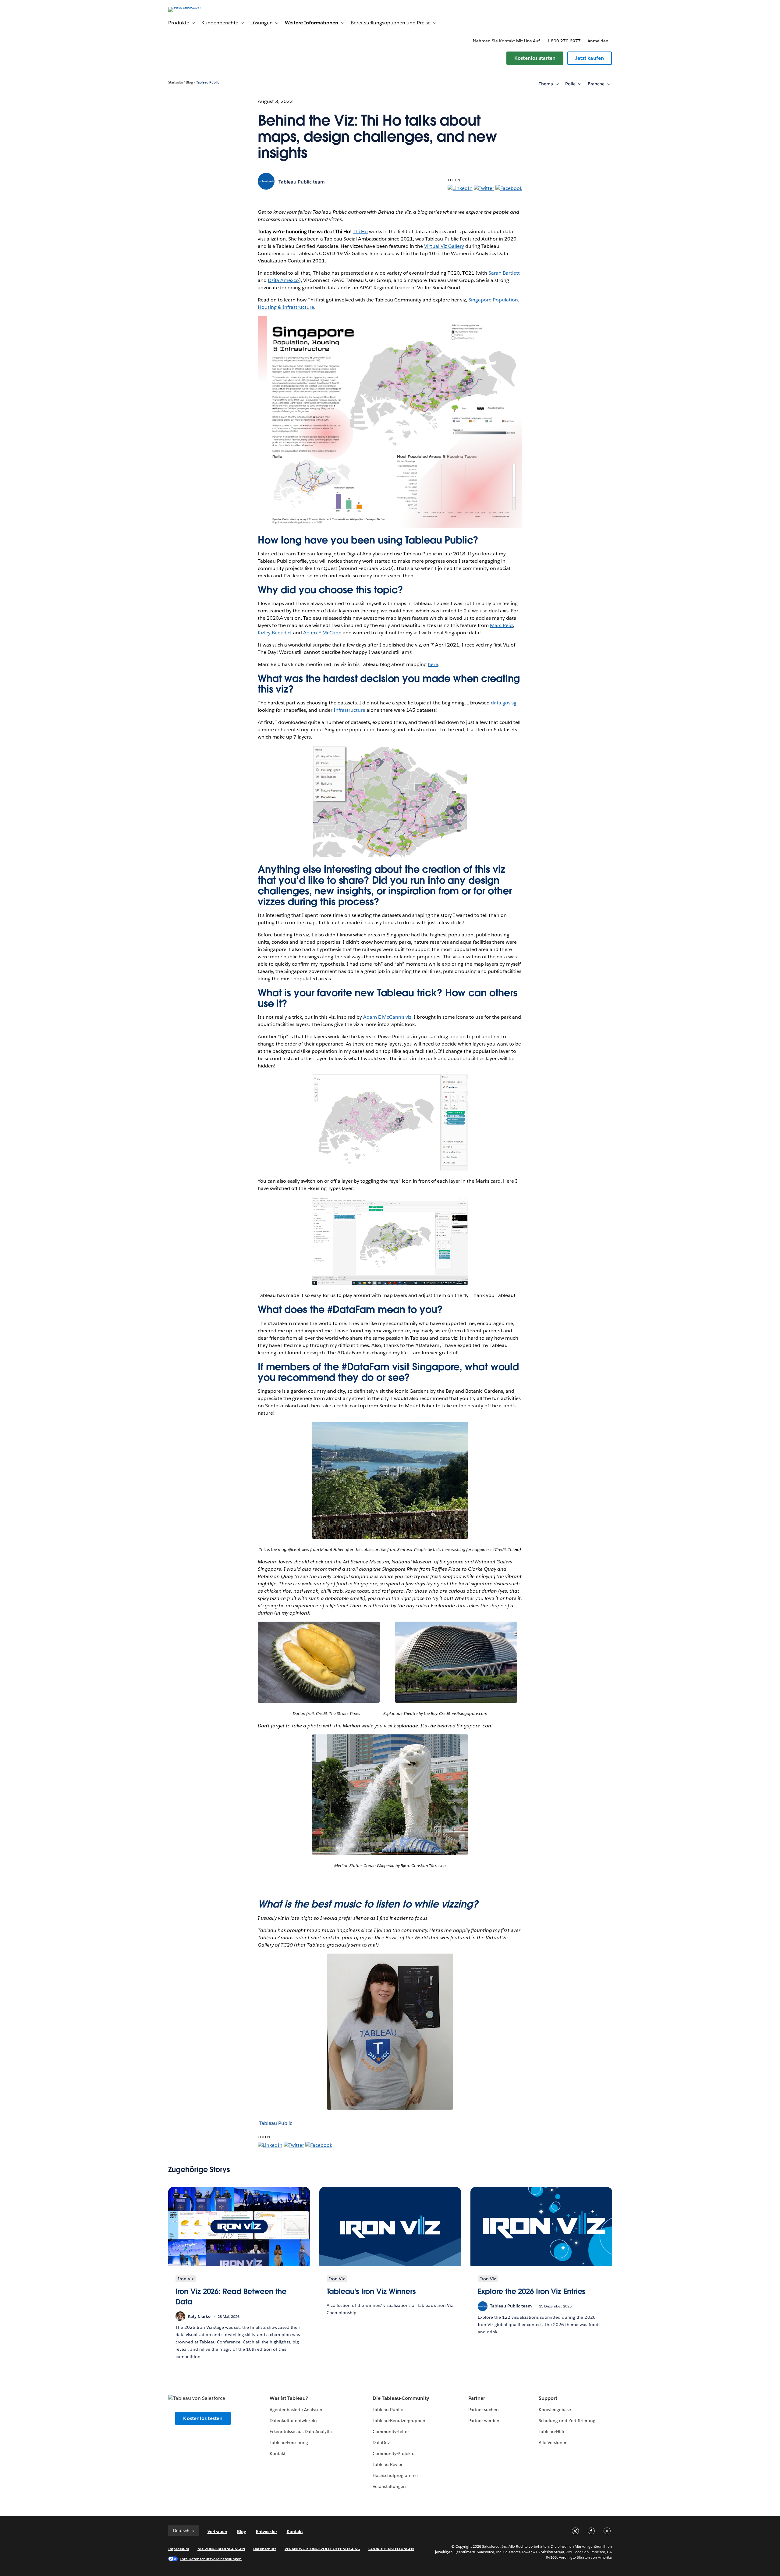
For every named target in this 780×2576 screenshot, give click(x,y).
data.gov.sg (504, 703)
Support (548, 2398)
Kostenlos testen (203, 2418)
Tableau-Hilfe (552, 2432)
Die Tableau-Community (401, 2398)
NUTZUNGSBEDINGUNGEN (221, 2549)
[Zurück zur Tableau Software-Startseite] (194, 7)
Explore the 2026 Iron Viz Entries (532, 2291)
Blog (189, 82)
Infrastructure (349, 710)
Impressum (179, 2549)
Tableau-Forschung (289, 2442)
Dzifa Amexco (283, 280)
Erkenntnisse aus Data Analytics (302, 2432)
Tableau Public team (302, 182)
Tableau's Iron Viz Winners (371, 2291)
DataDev (381, 2442)
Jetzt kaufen (590, 58)
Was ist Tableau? (289, 2398)
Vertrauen (217, 2531)
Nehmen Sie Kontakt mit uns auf (506, 41)
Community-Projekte (394, 2453)
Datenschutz (265, 2549)
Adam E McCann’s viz (387, 1017)
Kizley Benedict (275, 633)
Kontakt (278, 2453)
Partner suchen (484, 2410)
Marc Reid (501, 625)
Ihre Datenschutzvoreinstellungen (211, 2559)
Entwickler (266, 2531)
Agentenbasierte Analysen (296, 2410)
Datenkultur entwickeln (293, 2421)
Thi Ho (360, 232)
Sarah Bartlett (504, 273)
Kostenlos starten (535, 58)
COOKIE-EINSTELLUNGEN (391, 2549)
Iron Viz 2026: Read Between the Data (231, 2297)
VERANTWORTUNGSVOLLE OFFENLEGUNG (322, 2549)
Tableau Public (208, 82)
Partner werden (484, 2421)
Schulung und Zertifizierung (567, 2421)
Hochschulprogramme (395, 2475)
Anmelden (598, 41)
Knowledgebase (555, 2410)
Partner (477, 2398)
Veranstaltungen (389, 2486)
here (433, 664)
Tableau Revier (388, 2464)
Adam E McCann (322, 633)
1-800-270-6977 (564, 41)
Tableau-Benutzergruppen (399, 2421)
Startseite (175, 82)
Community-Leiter (391, 2432)
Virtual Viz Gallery (444, 246)
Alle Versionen (553, 2442)
